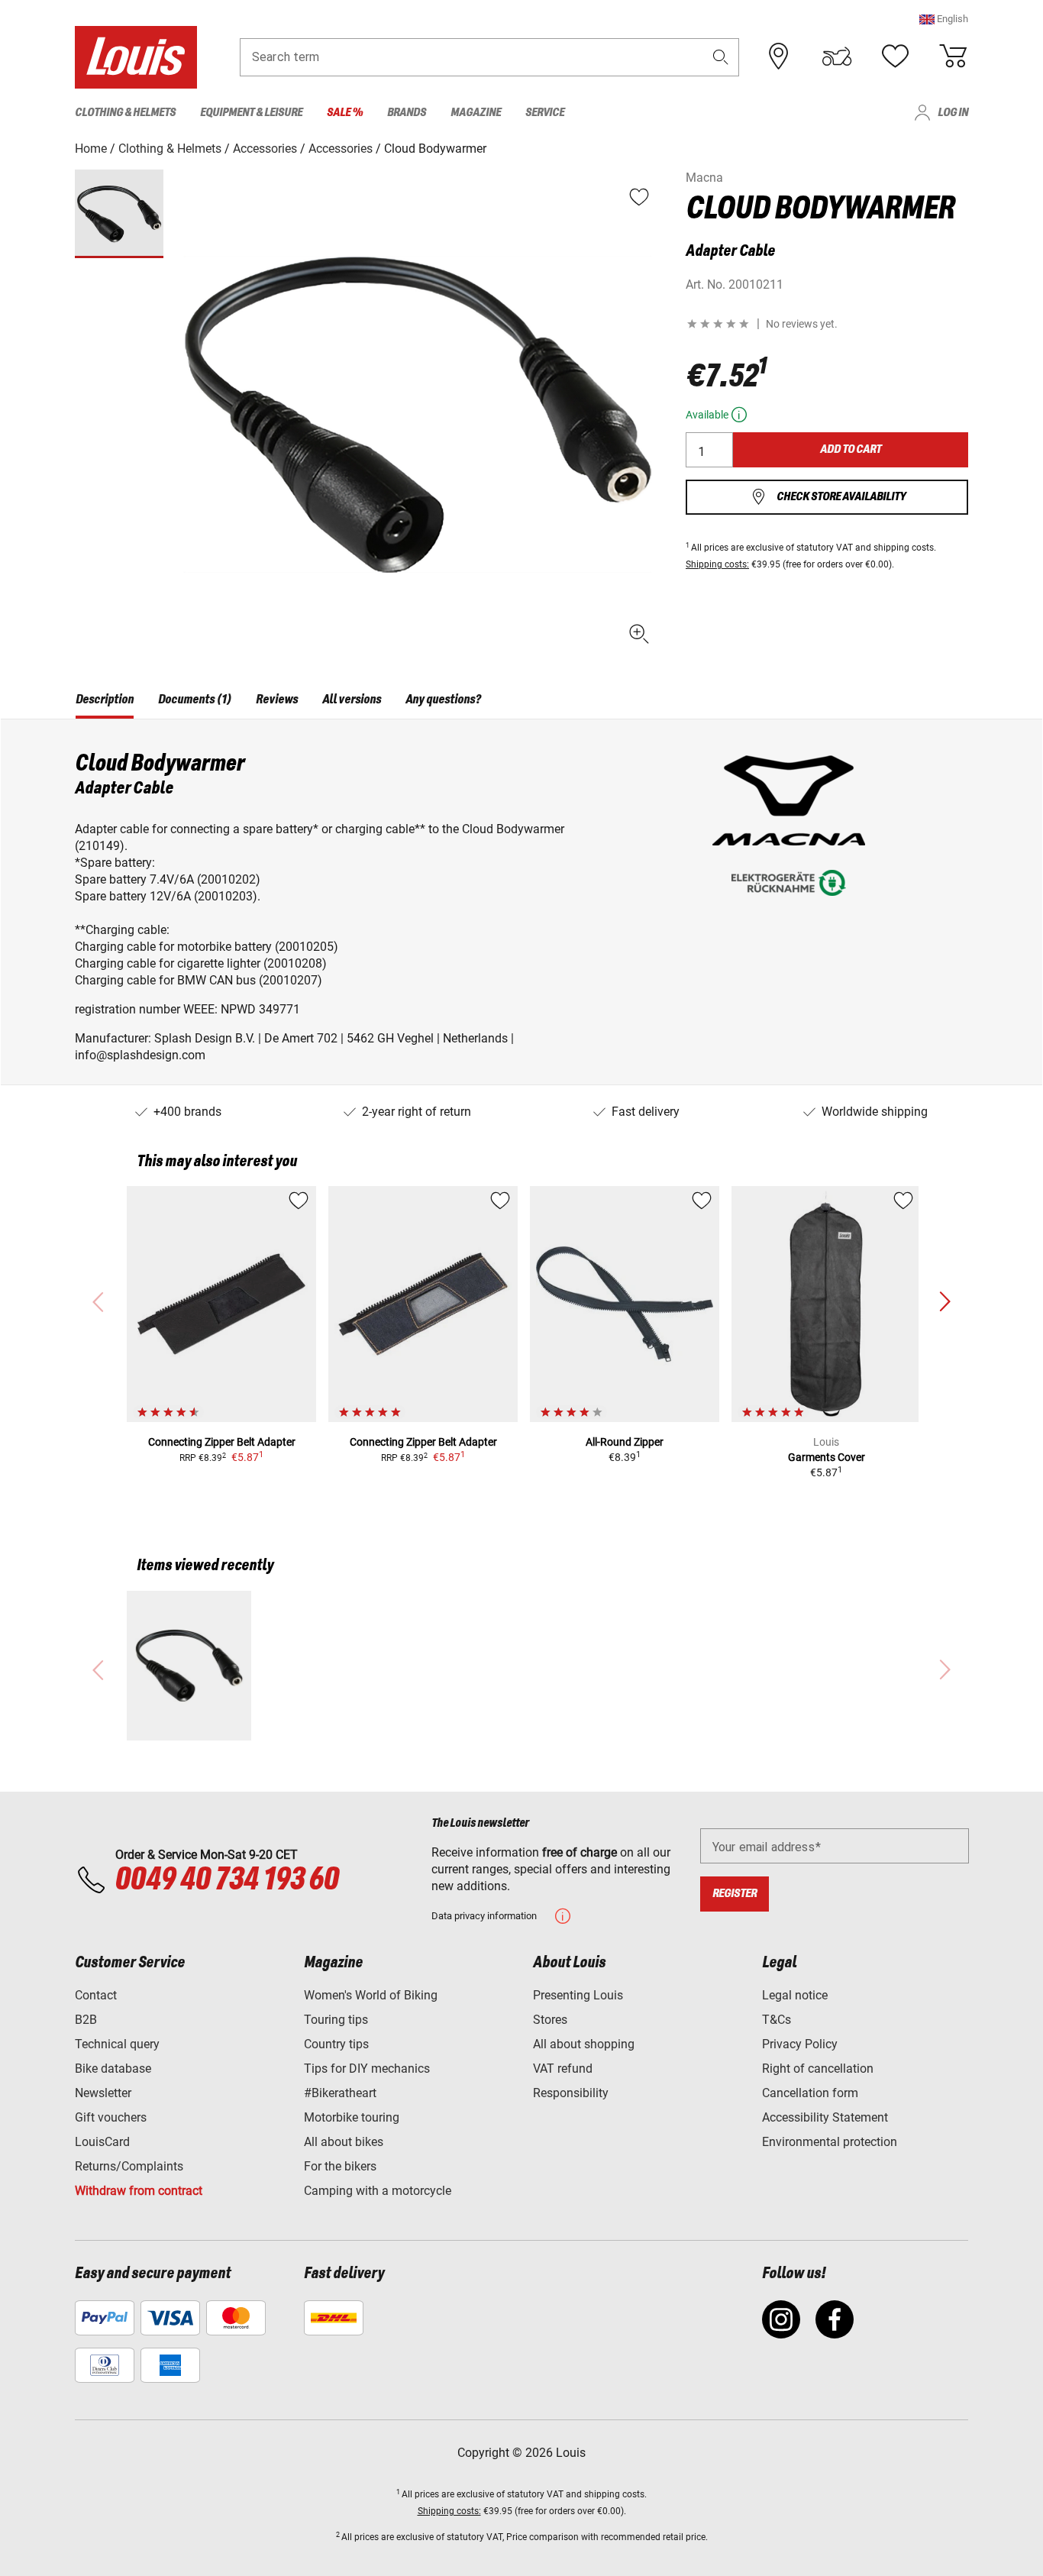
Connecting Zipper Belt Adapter (222, 1442)
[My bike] (837, 57)
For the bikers (340, 2166)
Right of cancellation (818, 2069)
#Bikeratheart (340, 2093)
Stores (550, 2020)
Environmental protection (830, 2142)
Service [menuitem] (545, 113)
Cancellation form (810, 2093)
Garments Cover (827, 1457)
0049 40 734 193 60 (226, 1880)
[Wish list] (895, 57)
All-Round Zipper (625, 1442)
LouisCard (102, 2142)
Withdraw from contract (139, 2191)
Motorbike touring (352, 2117)
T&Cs (777, 2020)
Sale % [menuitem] (345, 113)
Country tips (336, 2044)
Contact (96, 1995)
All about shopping (584, 2044)
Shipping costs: (717, 564)
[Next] (945, 1302)
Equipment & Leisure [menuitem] (251, 113)
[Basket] (953, 57)
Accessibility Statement (825, 2117)
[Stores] (779, 57)
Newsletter (103, 2093)
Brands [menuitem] (407, 113)
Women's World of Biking (371, 1995)
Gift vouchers (111, 2117)
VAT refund (563, 2069)
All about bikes (344, 2142)
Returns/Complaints (129, 2166)
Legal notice (795, 1995)
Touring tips (336, 2020)
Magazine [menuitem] (476, 113)
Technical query (117, 2044)
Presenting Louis (578, 1995)
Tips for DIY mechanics (367, 2069)
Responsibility (571, 2093)
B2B (86, 2020)
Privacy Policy (800, 2044)
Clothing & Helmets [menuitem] (125, 113)
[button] (944, 19)
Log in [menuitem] (953, 113)
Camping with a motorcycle (378, 2191)
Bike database (113, 2069)
